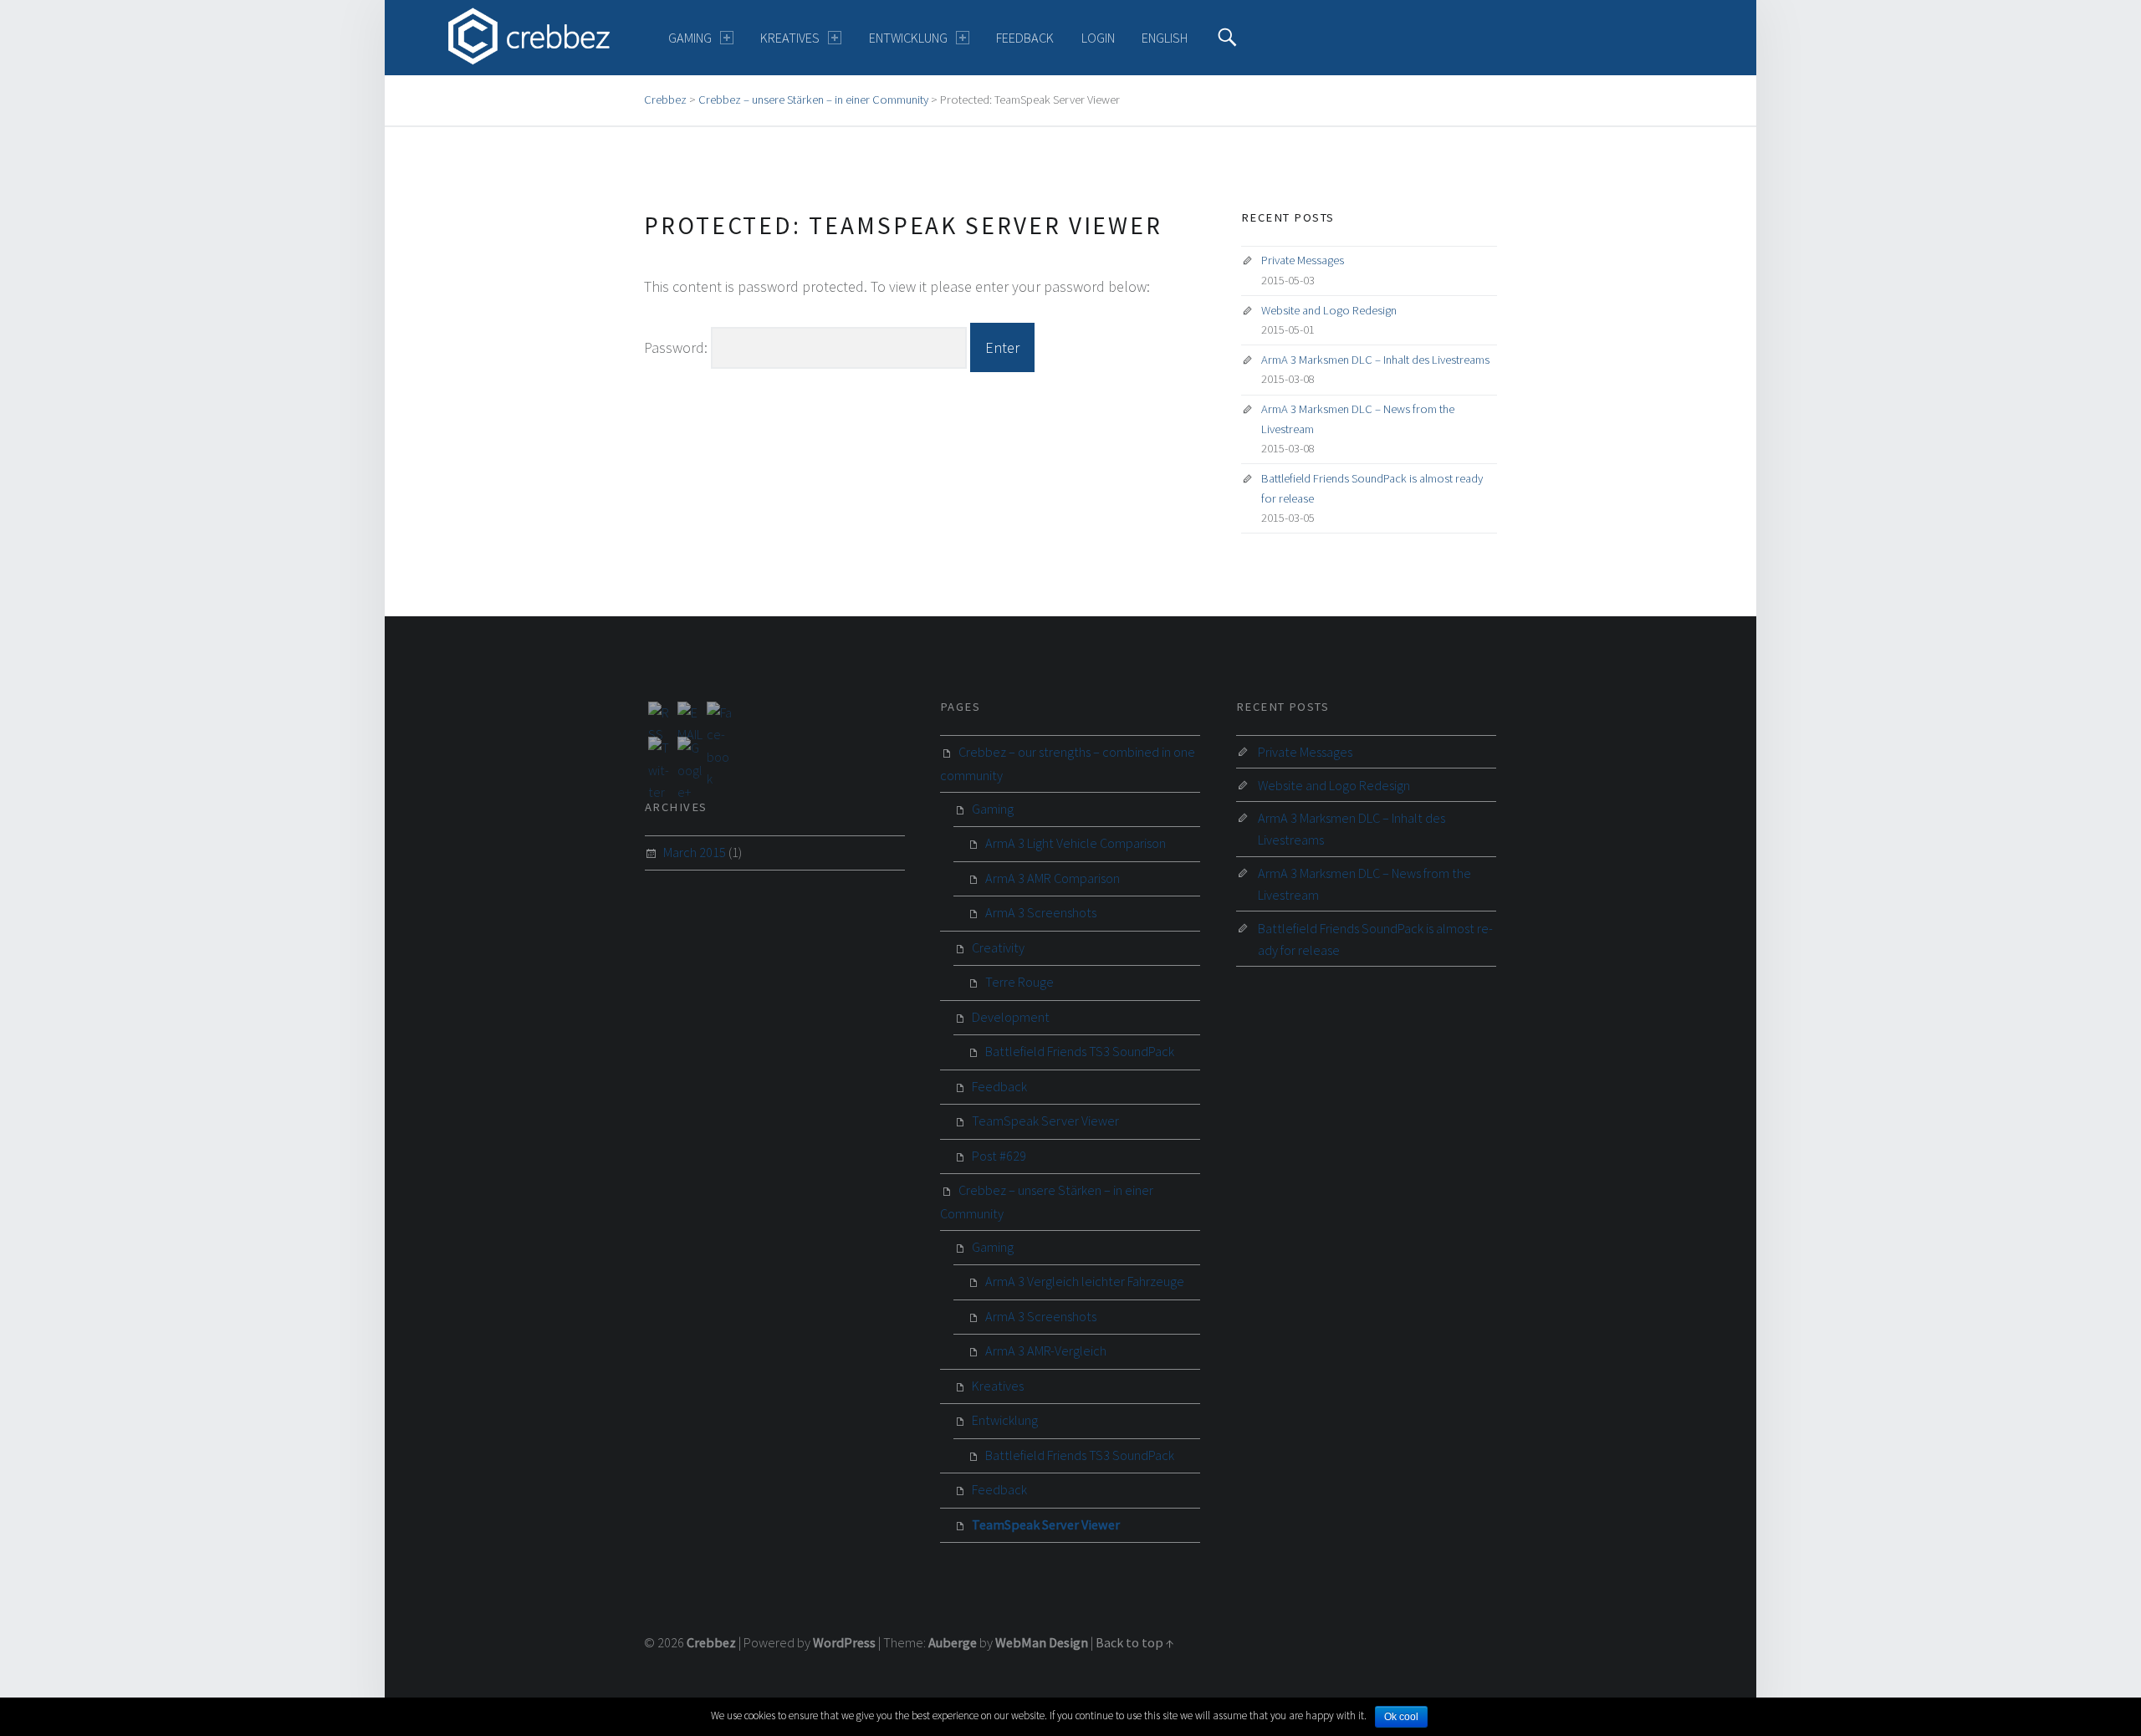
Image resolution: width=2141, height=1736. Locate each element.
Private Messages (1303, 260)
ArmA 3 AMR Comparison (1053, 878)
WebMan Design (1042, 1642)
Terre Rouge (1019, 982)
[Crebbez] (529, 36)
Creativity (998, 947)
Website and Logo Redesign (1329, 310)
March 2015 (695, 852)
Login (1098, 38)
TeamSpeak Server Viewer (1045, 1121)
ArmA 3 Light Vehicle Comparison (1076, 843)
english (1165, 38)
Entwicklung (908, 38)
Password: (677, 347)
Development (1011, 1017)
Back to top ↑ (1135, 1642)
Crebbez (711, 1642)
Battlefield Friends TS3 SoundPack (1080, 1051)
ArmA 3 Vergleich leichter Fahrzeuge (1085, 1281)
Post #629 (999, 1156)
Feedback (1025, 38)
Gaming (690, 38)
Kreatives (790, 38)
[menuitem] (701, 38)
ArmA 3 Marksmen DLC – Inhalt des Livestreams (1375, 360)
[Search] (1227, 38)
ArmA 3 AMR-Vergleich (1046, 1351)
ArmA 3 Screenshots (1041, 912)
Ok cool (1401, 1717)
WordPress (844, 1642)
